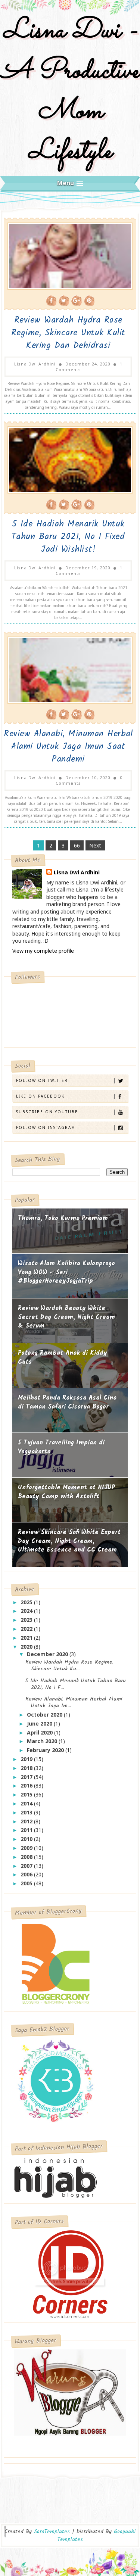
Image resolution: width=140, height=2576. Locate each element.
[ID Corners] (70, 2273)
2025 (27, 1602)
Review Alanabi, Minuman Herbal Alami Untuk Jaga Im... (74, 1702)
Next (95, 845)
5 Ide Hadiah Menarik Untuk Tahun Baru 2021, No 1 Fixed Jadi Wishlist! (68, 537)
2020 (27, 1647)
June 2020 (40, 1723)
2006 (27, 1874)
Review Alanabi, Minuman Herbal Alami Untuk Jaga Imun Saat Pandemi (68, 747)
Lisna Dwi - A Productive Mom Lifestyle (70, 91)
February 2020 (46, 1750)
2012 (27, 1821)
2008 (27, 1857)
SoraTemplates (52, 2532)
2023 (27, 1620)
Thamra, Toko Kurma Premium (63, 1218)
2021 (27, 1638)
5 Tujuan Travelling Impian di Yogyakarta (61, 1447)
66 (77, 845)
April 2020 (41, 1732)
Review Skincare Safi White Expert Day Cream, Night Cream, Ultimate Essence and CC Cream (69, 1541)
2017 (27, 1777)
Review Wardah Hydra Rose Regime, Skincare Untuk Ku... (69, 1665)
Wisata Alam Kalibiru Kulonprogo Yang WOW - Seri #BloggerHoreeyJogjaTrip (66, 1272)
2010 (27, 1839)
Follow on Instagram (46, 1127)
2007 (27, 1866)
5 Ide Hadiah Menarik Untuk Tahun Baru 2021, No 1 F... (76, 1684)
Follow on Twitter (42, 1080)
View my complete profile (43, 951)
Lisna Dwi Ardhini (77, 872)
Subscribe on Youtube (47, 1112)
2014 (27, 1803)
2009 (27, 1848)
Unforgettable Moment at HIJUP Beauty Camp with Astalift (66, 1492)
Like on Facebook (40, 1096)
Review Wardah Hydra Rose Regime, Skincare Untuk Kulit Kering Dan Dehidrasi (68, 333)
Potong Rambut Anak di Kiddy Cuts (63, 1358)
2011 (27, 1830)
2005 (27, 1883)
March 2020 (43, 1741)
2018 (27, 1768)
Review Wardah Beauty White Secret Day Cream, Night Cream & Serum (66, 1317)
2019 (27, 1759)
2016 (27, 1785)
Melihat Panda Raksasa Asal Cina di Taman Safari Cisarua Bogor (67, 1402)
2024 (27, 1611)
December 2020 (48, 1654)
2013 (27, 1812)
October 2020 (45, 1715)
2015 (27, 1794)
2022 (27, 1629)
